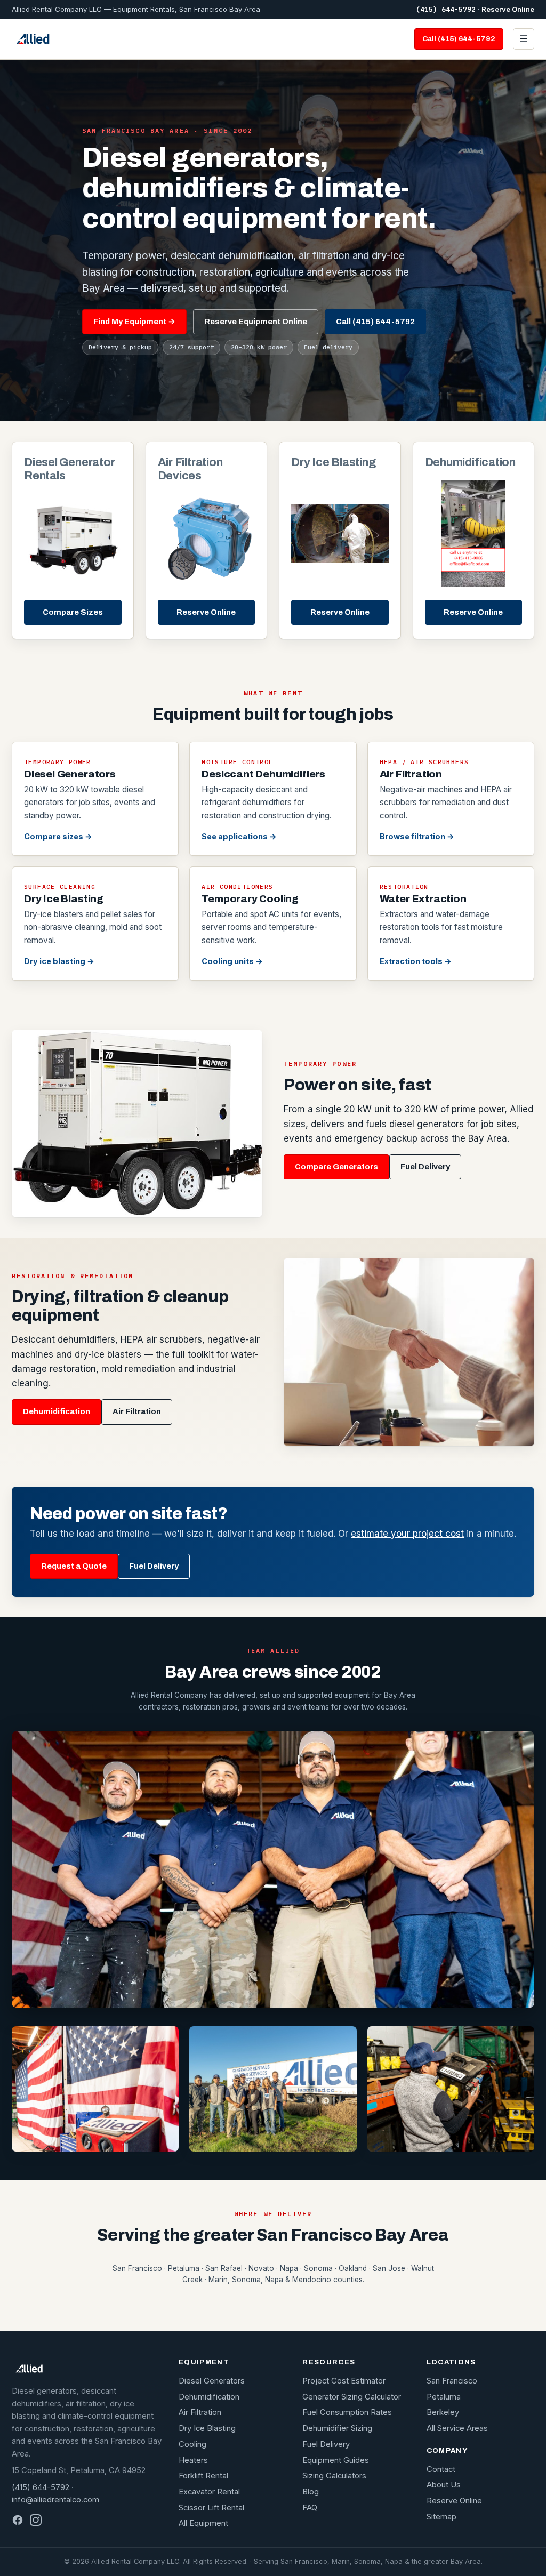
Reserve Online (508, 9)
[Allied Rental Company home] (33, 39)
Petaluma (444, 2397)
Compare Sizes (73, 612)
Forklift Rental (203, 2476)
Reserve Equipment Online (256, 322)
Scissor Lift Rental (211, 2508)
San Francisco (452, 2381)
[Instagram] (36, 2520)
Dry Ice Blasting (207, 2428)
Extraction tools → (416, 961)
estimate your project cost (407, 1534)
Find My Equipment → (134, 322)
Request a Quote (74, 1566)
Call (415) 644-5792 (459, 39)
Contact (441, 2469)
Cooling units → (232, 961)
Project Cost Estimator (344, 2381)
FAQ (310, 2508)
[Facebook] (18, 2520)
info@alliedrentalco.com (55, 2500)
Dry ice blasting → (59, 961)
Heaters (193, 2460)
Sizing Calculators (334, 2476)
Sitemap (441, 2517)
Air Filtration (137, 1411)
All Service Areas (457, 2428)
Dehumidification (57, 1411)
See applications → (239, 836)
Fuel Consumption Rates (347, 2412)
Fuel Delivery (425, 1167)
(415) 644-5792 (446, 9)
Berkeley (443, 2412)
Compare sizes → (58, 836)
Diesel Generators (212, 2381)
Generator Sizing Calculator (352, 2397)
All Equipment (203, 2523)
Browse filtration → (417, 836)
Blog (311, 2492)
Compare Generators (336, 1167)
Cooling (192, 2444)
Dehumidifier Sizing (337, 2428)
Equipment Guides (336, 2460)
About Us (444, 2485)
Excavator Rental (209, 2492)
